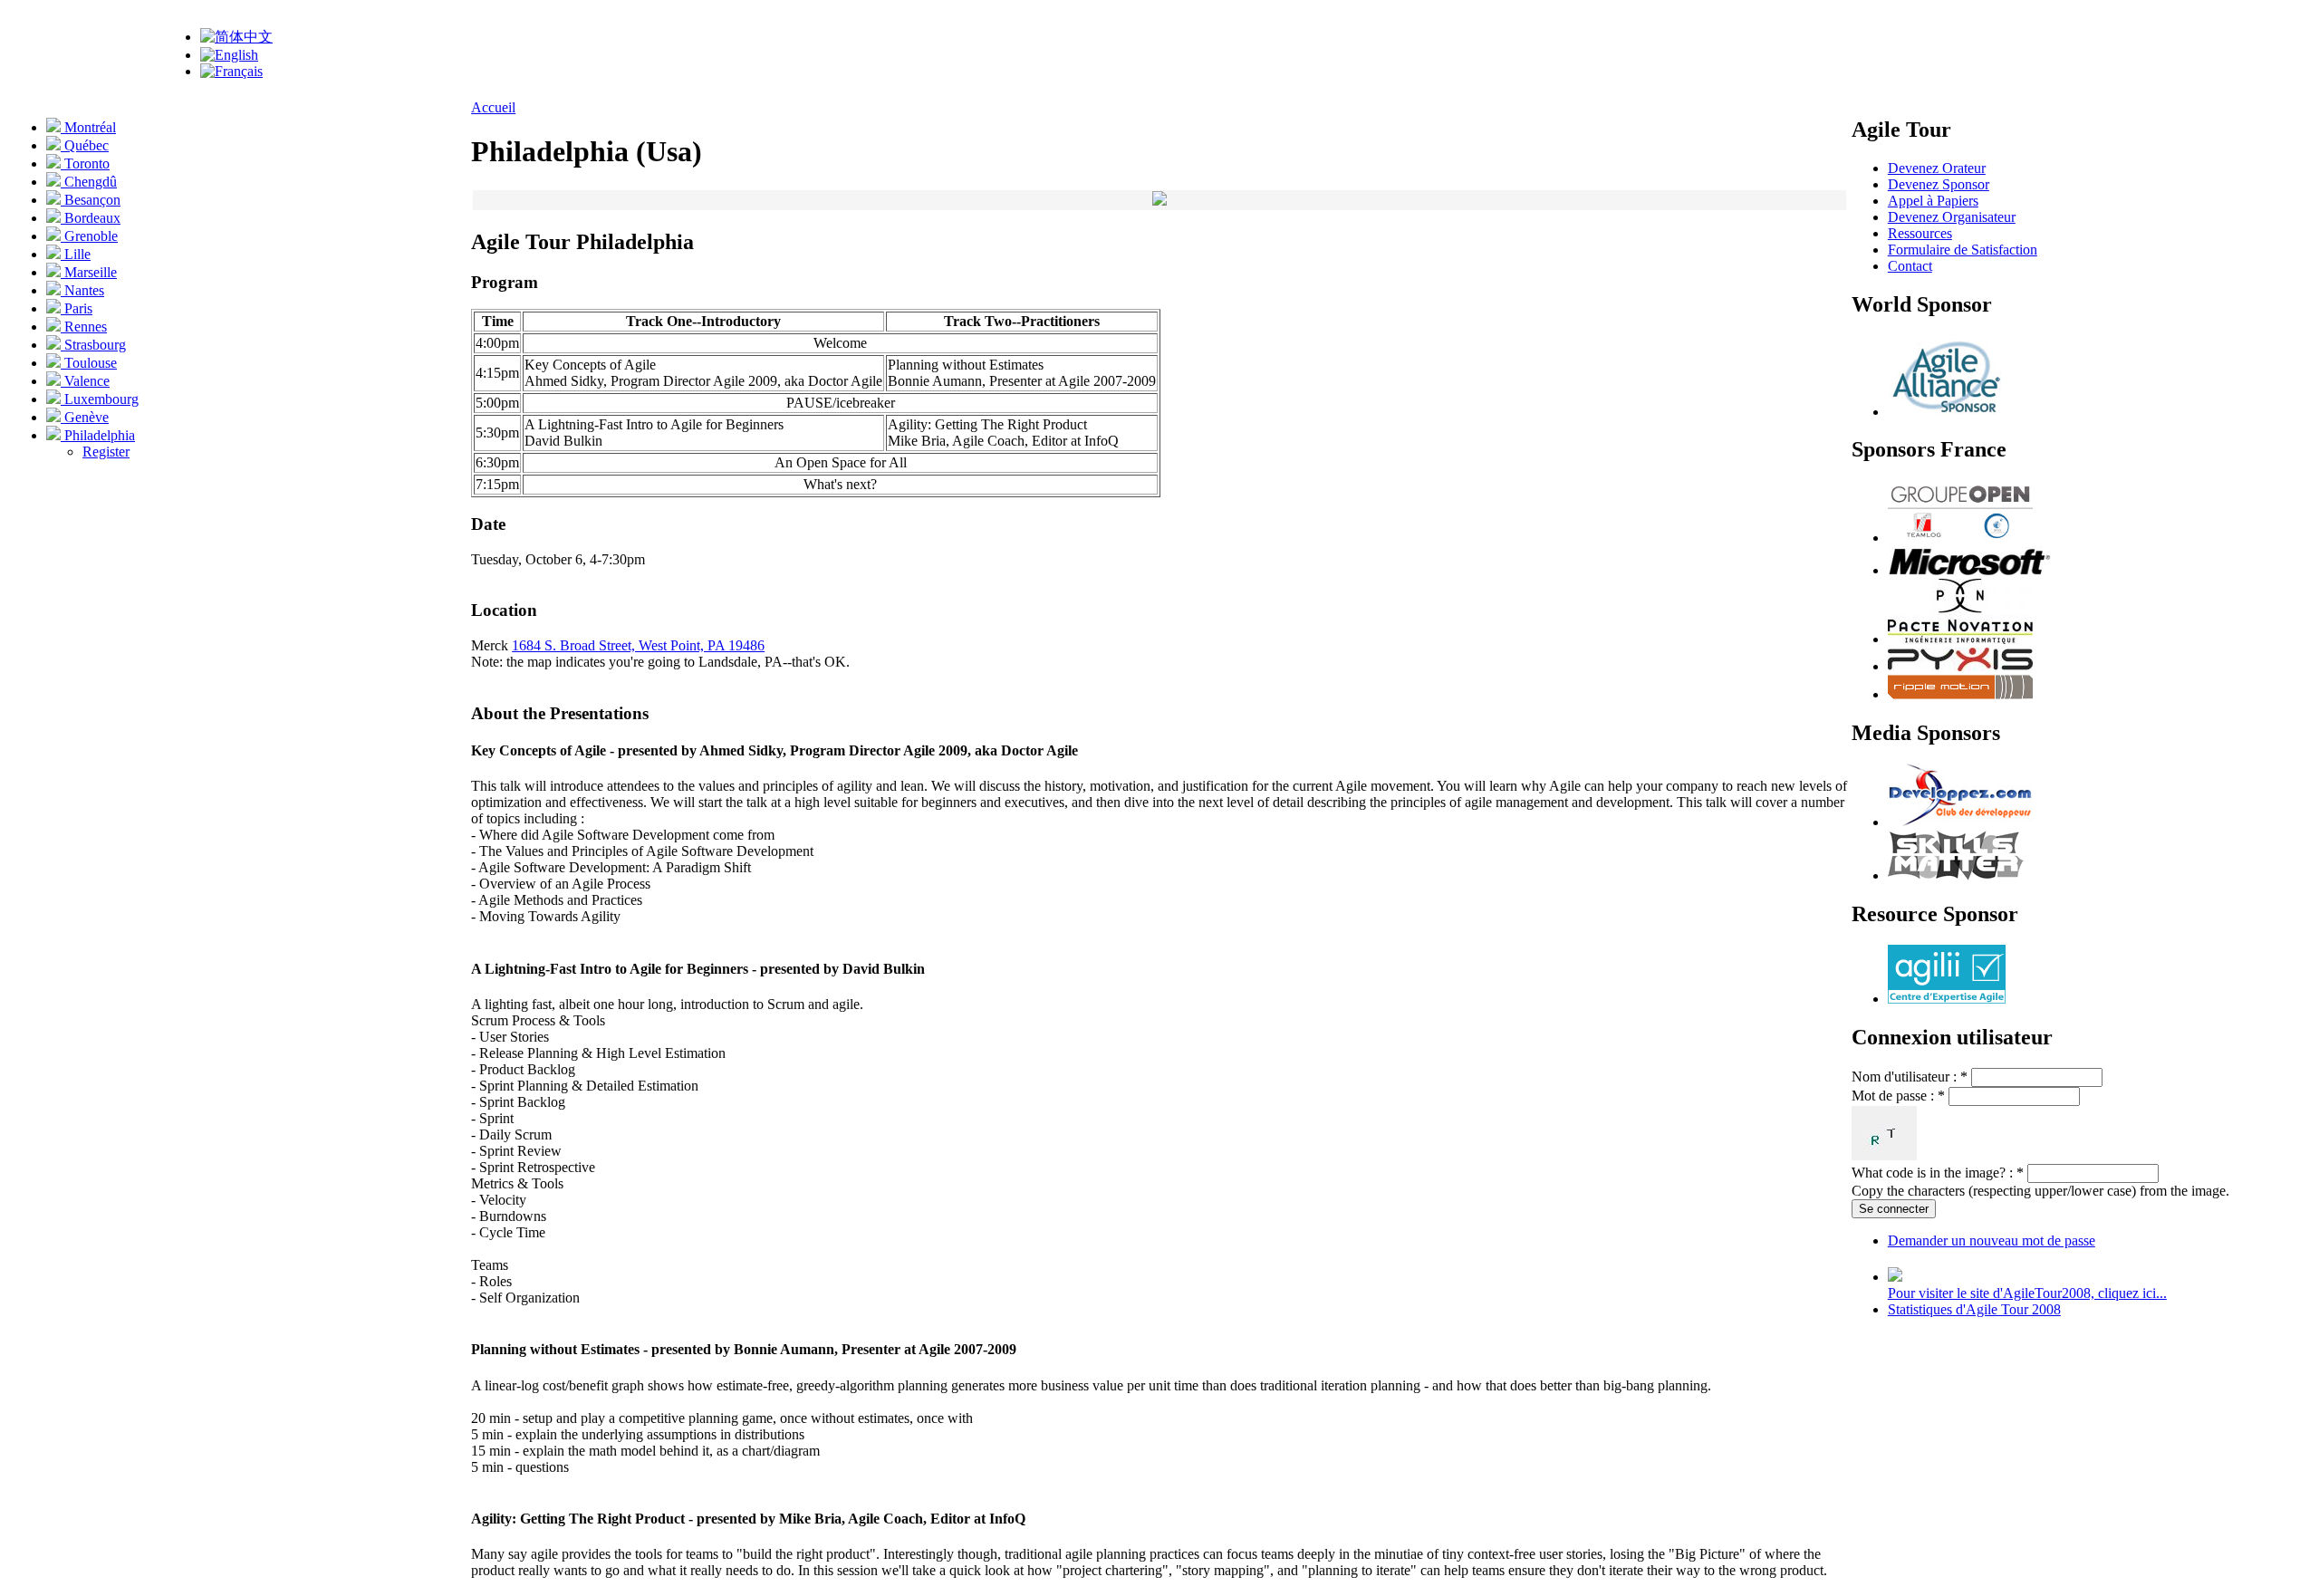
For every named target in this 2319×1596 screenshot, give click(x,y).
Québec (85, 145)
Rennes (84, 327)
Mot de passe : (1898, 1096)
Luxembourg (100, 399)
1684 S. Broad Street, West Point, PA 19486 (638, 645)
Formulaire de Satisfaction (1963, 250)
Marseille (89, 272)
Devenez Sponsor (1939, 184)
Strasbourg (93, 345)
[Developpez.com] (1960, 822)
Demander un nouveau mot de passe (1992, 1240)
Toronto (85, 163)
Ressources (1920, 233)
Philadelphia (98, 435)
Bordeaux (91, 218)
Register (106, 452)
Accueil (493, 107)
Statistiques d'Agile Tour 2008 (1974, 1309)
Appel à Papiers (1933, 201)
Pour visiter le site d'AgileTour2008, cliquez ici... (2027, 1293)
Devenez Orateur (1937, 168)
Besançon (91, 200)
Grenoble (89, 236)
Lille (76, 254)
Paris (77, 308)
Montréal (88, 127)
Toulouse (89, 363)
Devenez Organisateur (1952, 217)
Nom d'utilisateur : (1910, 1077)
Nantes (82, 290)
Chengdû (89, 182)
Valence (85, 381)
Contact (1910, 266)
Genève (85, 417)
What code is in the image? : (1938, 1173)
